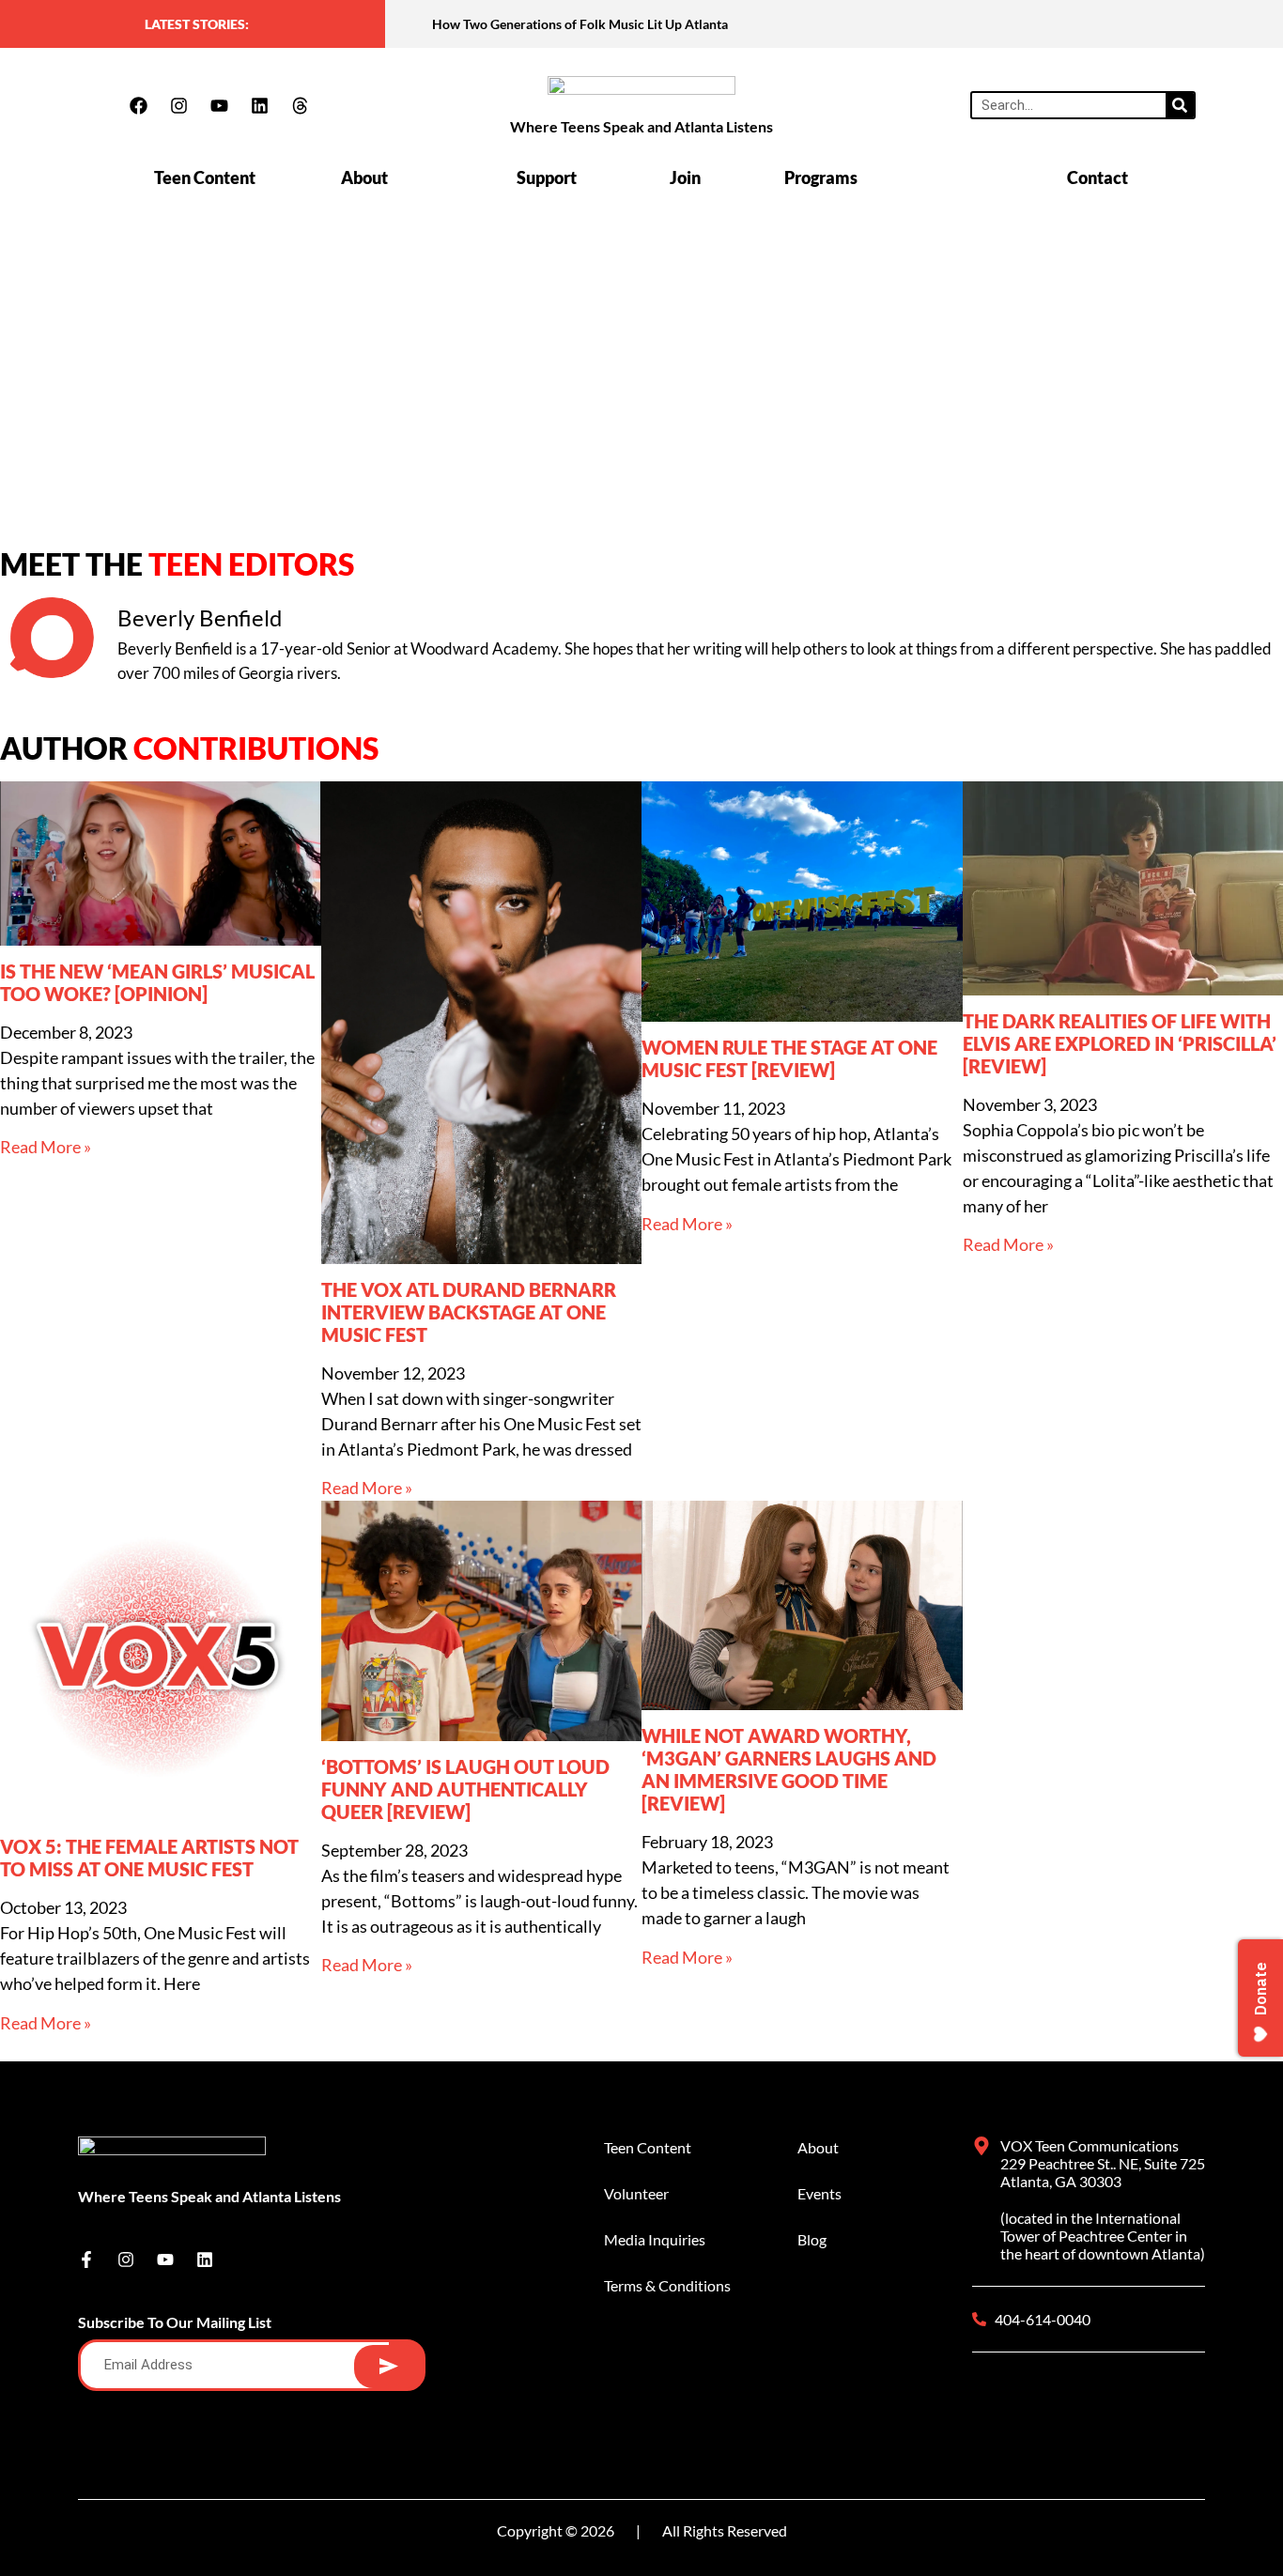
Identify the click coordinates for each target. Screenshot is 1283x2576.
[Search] (1180, 105)
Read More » (46, 1147)
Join (685, 177)
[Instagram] (178, 105)
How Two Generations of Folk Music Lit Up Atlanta (580, 24)
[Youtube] (219, 105)
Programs (821, 177)
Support (547, 177)
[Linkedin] (259, 105)
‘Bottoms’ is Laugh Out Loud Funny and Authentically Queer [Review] (465, 1789)
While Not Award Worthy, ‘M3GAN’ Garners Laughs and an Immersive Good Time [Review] (789, 1769)
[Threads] (300, 105)
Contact (1098, 177)
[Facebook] (138, 105)
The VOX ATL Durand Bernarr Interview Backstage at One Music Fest (469, 1312)
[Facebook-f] (86, 2260)
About (364, 177)
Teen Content (205, 177)
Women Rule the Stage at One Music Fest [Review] (789, 1058)
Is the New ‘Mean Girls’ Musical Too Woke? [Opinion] (157, 982)
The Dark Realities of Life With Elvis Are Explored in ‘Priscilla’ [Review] (1120, 1043)
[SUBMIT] (388, 2366)
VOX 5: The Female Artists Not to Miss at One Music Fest (149, 1858)
